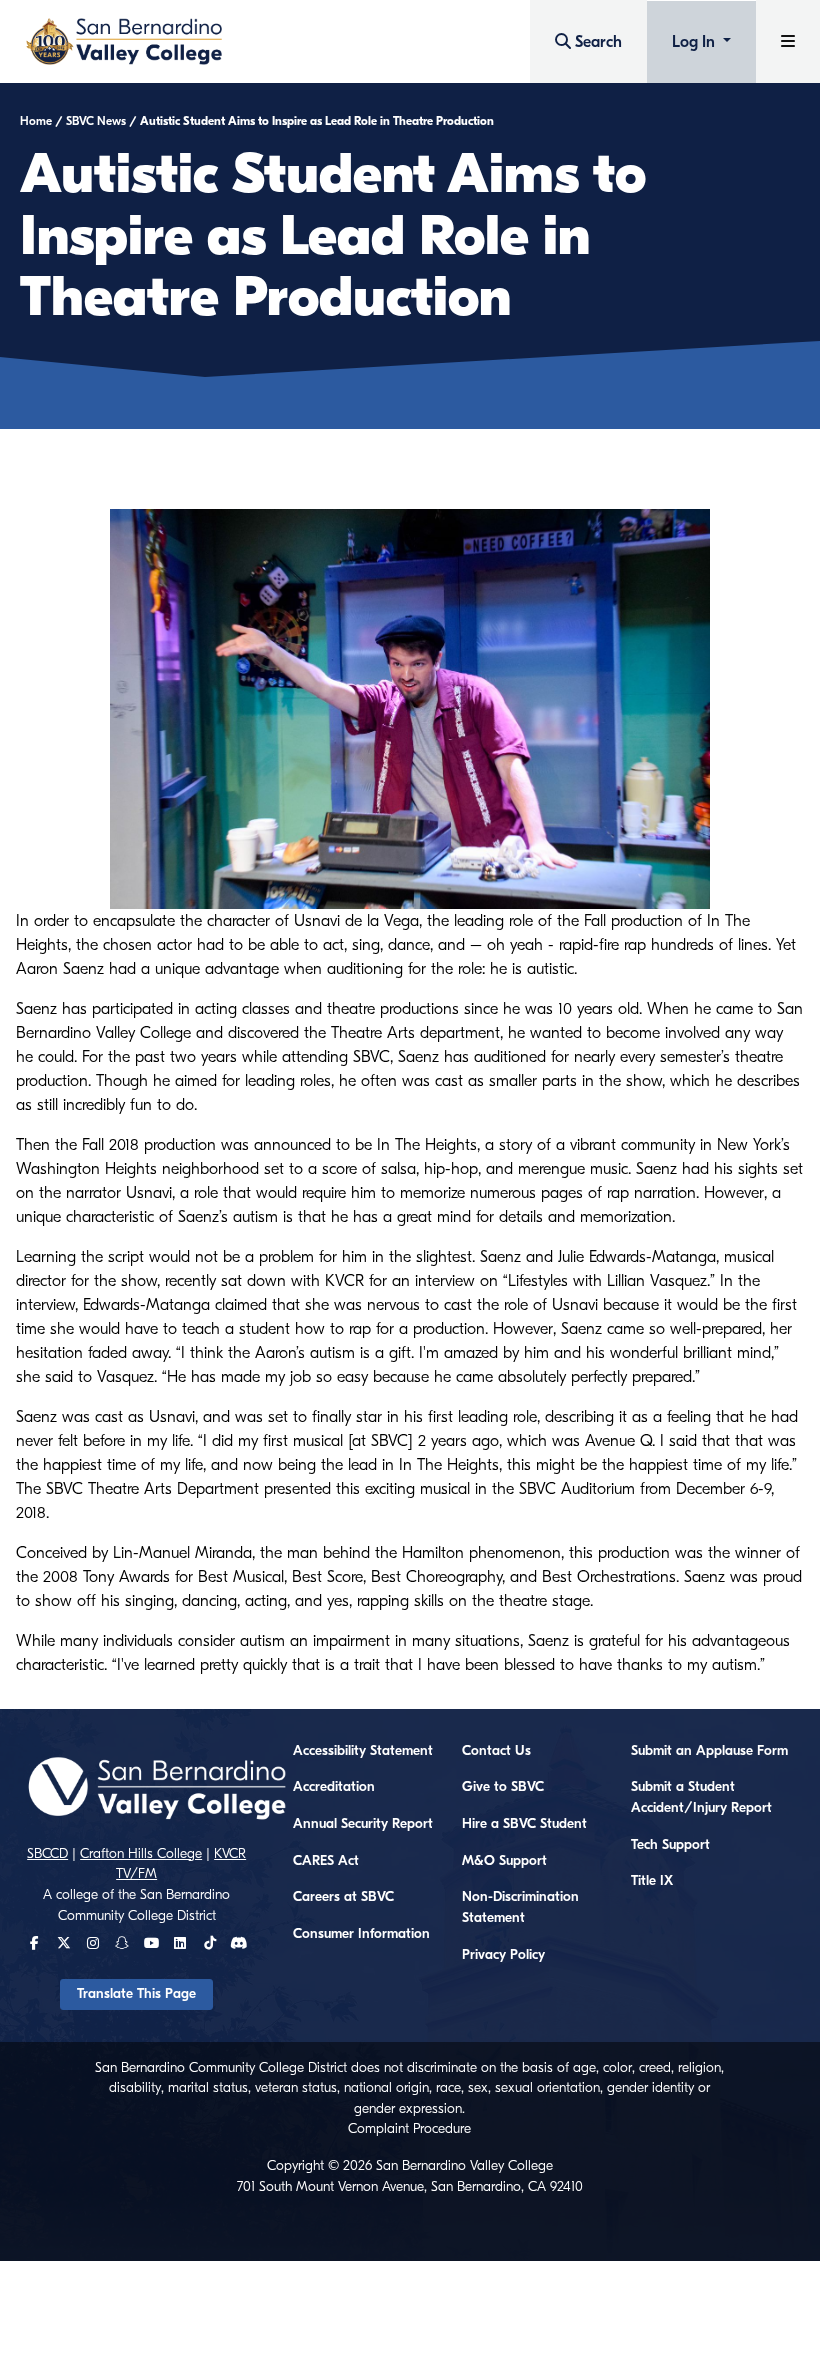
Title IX (652, 1881)
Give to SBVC (503, 1787)
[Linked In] (180, 1944)
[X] (64, 1944)
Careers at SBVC (343, 1897)
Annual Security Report (363, 1824)
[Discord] (238, 1944)
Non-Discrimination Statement (520, 1907)
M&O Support (504, 1861)
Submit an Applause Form (709, 1751)
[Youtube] (151, 1944)
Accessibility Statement (363, 1751)
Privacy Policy (503, 1955)
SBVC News (96, 121)
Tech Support (670, 1845)
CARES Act (326, 1861)
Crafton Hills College (141, 1854)
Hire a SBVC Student (524, 1824)
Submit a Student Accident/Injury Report (701, 1797)
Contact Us (496, 1751)
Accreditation (334, 1787)
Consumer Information (361, 1934)
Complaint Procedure (409, 2129)
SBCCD (47, 1854)
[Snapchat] (122, 1944)
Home (36, 121)
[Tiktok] (210, 1944)
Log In (695, 42)
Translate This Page (136, 1994)
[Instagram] (93, 1944)
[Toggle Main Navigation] (788, 41)
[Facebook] (34, 1944)
